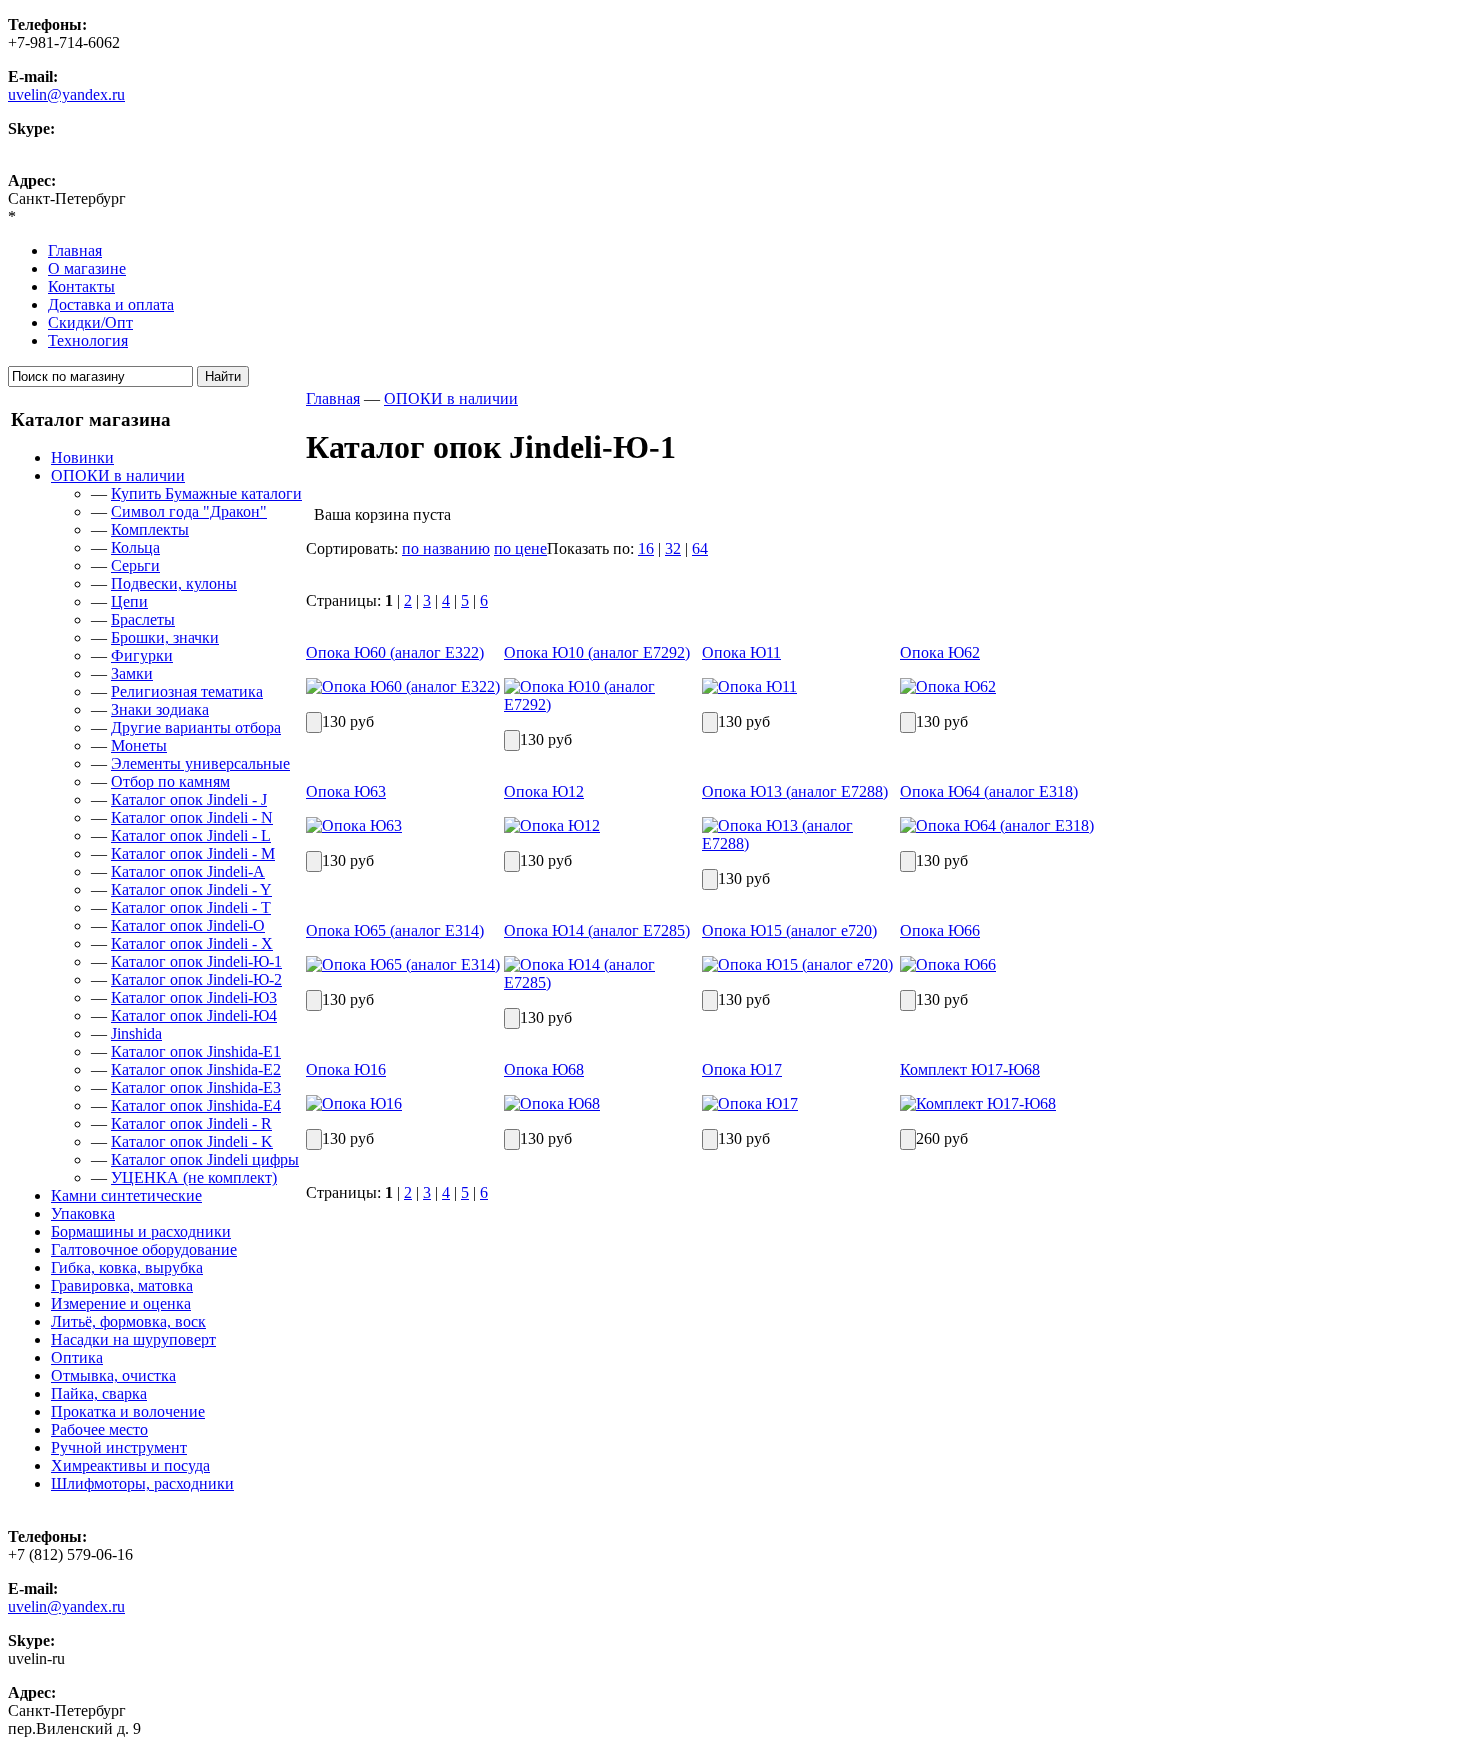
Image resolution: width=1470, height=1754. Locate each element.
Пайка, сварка (99, 1393)
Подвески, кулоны (174, 583)
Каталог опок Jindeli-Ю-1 (196, 961)
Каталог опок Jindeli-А (188, 871)
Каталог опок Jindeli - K (192, 1141)
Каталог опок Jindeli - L (191, 835)
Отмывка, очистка (113, 1375)
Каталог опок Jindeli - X (192, 943)
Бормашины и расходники (141, 1231)
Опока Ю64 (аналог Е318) (989, 791)
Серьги (135, 565)
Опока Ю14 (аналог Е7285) (597, 930)
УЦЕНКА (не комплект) (194, 1177)
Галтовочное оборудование (144, 1249)
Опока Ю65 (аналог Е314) (395, 930)
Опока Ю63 (346, 791)
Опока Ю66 (940, 930)
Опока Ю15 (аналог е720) (789, 930)
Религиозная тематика (187, 691)
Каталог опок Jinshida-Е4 (196, 1105)
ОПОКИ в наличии (118, 475)
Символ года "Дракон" (189, 511)
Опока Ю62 (940, 652)
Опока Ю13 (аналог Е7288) (795, 791)
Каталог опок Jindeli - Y (191, 889)
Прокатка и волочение (128, 1411)
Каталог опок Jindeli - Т (191, 907)
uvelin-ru (36, 146)
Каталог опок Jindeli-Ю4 (194, 1015)
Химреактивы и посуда (130, 1465)
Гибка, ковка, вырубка (127, 1267)
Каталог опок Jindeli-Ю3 (194, 997)
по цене (520, 548)
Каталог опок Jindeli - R (191, 1123)
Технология (88, 340)
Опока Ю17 (742, 1069)
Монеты (139, 745)
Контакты (81, 286)
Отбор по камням (170, 781)
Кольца (135, 547)
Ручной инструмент (119, 1447)
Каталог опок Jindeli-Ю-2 (196, 979)
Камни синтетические (126, 1195)
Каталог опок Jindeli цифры (205, 1159)
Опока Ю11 (741, 652)
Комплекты (150, 529)
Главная (75, 250)
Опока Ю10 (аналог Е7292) (597, 652)
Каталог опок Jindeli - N (192, 817)
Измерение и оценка (121, 1303)
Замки (132, 673)
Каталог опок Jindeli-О (188, 925)
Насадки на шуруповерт (133, 1339)
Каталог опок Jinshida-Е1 (196, 1051)
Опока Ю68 (544, 1069)
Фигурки (142, 655)
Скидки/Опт (90, 322)
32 (673, 548)
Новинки (82, 457)
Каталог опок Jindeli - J (189, 799)
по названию (446, 548)
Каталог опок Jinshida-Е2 (196, 1069)
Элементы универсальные (200, 763)
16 (646, 548)
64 (700, 548)
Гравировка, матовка (122, 1285)
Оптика (77, 1357)
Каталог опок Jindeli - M (193, 853)
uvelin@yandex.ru (66, 94)
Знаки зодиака (160, 709)
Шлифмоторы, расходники (142, 1483)
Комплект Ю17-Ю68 (970, 1069)
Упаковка (83, 1213)
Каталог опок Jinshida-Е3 (196, 1087)
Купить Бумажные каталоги (206, 493)
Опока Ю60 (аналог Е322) (395, 652)
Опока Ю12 (544, 791)
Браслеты (143, 619)
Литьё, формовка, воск (128, 1321)
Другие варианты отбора (196, 727)
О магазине (87, 268)
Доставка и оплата (111, 304)
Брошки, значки (165, 637)
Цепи (129, 601)
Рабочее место (99, 1429)
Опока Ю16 (346, 1069)
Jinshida (136, 1033)
